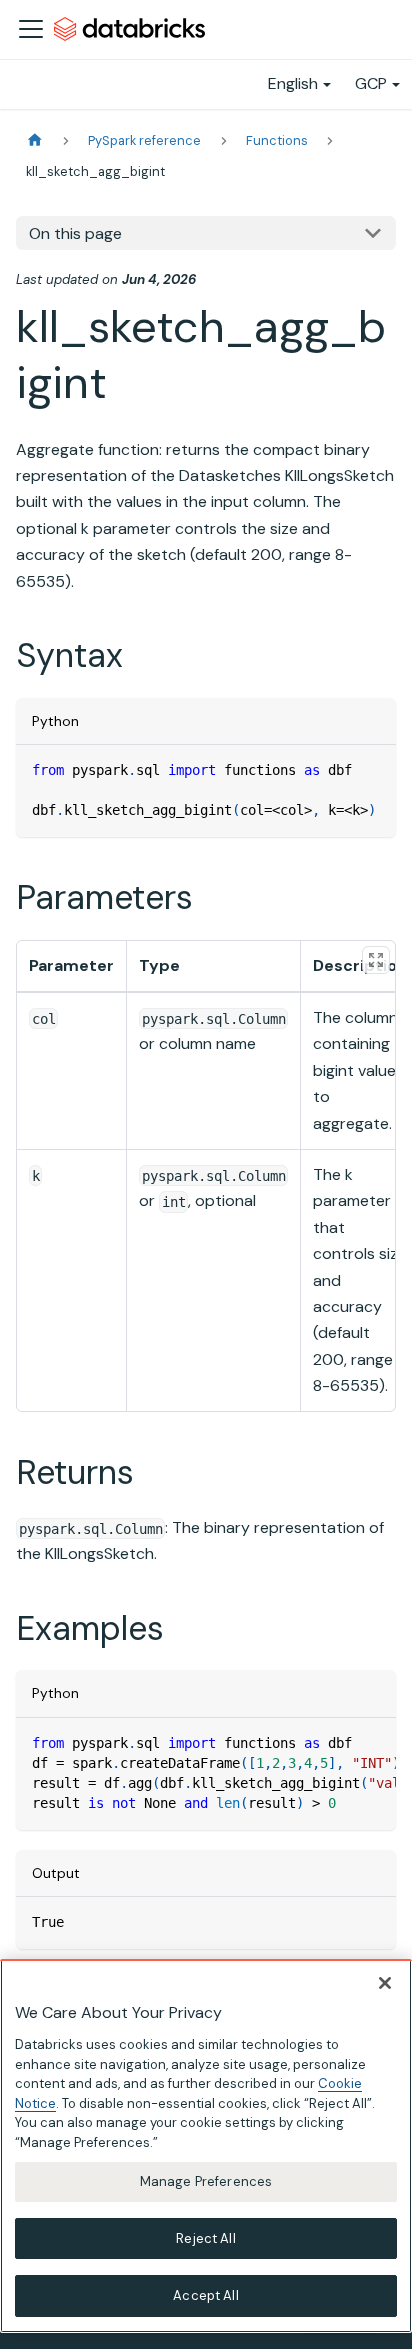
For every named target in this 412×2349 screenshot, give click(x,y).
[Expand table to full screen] (376, 960)
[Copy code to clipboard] (371, 769)
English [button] (293, 83)
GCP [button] (371, 83)
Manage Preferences (206, 2181)
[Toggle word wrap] (335, 1743)
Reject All (205, 2238)
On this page (75, 233)
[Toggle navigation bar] (31, 29)
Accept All (205, 2295)
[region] (206, 2146)
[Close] (385, 1983)
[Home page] (35, 140)
